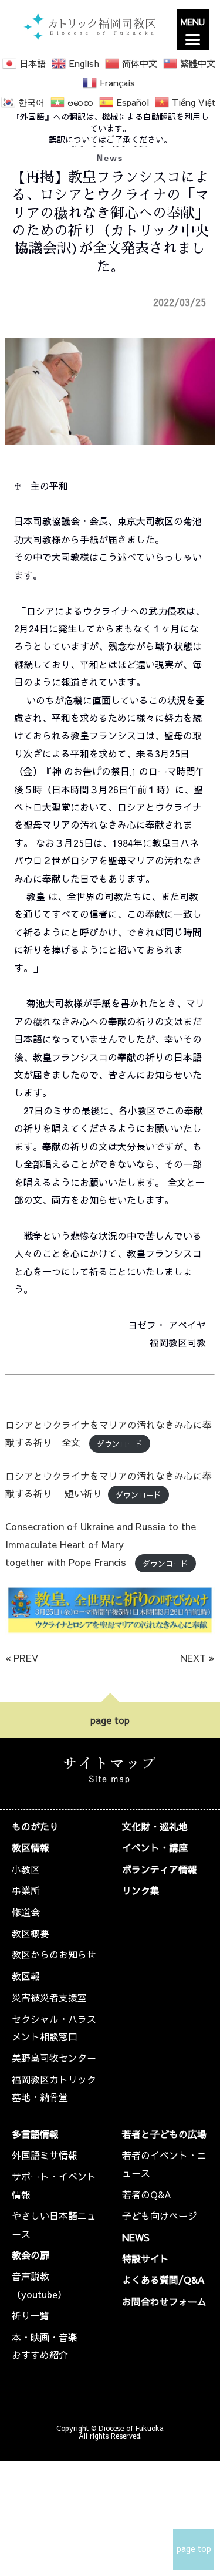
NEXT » (197, 1658)
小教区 (26, 1869)
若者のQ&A (147, 2194)
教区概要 (31, 1933)
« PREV (22, 1658)
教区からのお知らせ (54, 1954)
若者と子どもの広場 (164, 2134)
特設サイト (145, 2258)
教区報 (26, 1976)
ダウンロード (120, 1443)
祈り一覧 (31, 2315)
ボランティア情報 (160, 1869)
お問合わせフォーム (164, 2301)
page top (110, 1720)
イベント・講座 (155, 1847)
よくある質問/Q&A (163, 2279)
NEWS (136, 2237)
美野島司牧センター (54, 2058)
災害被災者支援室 (49, 1997)
